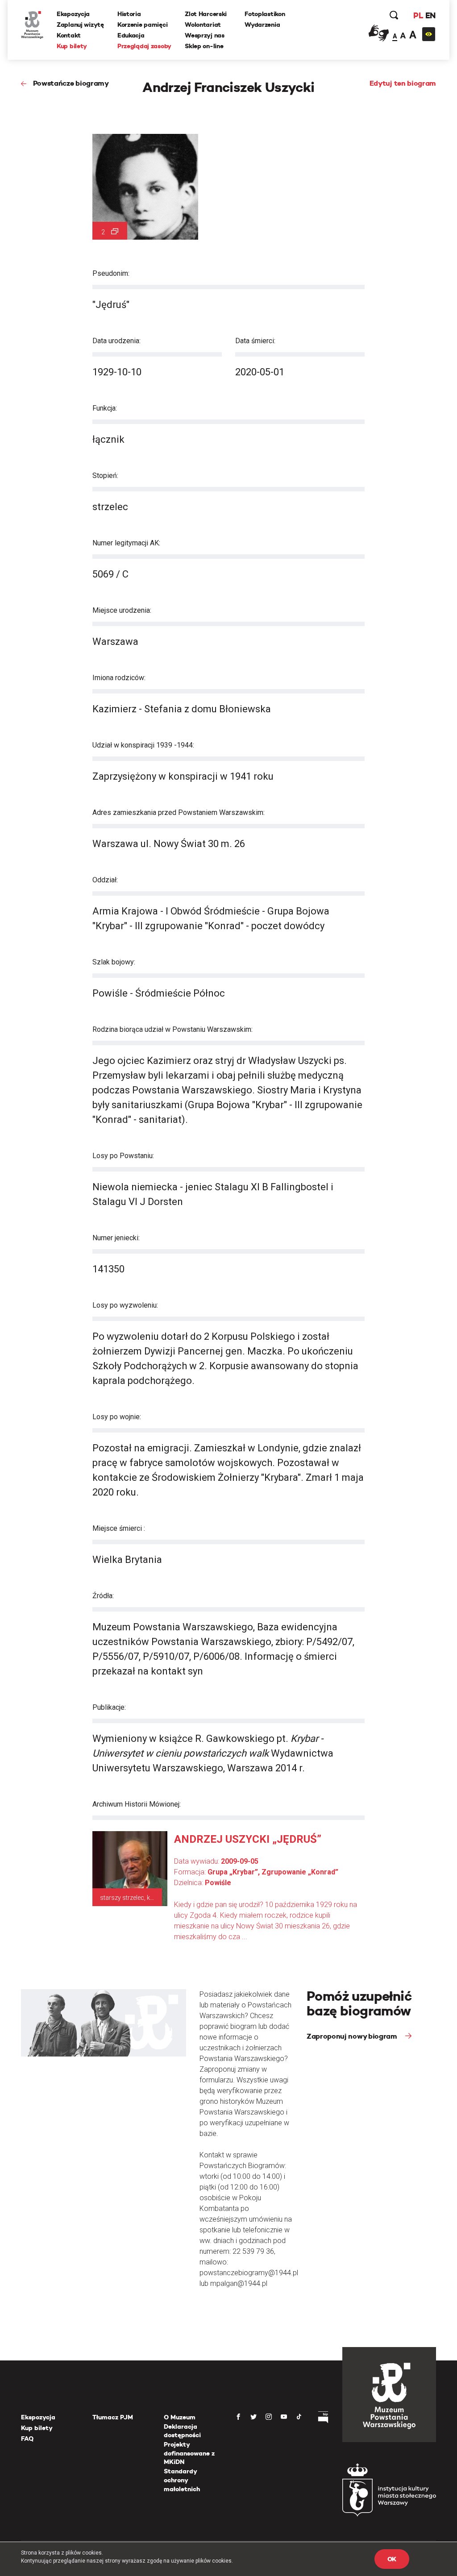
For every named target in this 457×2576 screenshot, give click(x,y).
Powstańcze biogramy (71, 83)
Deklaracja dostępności (182, 2431)
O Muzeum (180, 2417)
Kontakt (69, 35)
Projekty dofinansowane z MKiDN (189, 2453)
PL (418, 15)
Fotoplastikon (265, 14)
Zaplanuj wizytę (80, 25)
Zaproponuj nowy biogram (353, 2036)
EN (430, 15)
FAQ (27, 2439)
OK (392, 2559)
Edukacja (131, 35)
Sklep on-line (204, 46)
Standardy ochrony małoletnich (182, 2480)
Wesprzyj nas (205, 35)
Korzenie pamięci (143, 25)
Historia (129, 14)
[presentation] (6, 1165)
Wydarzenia (262, 25)
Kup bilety (72, 46)
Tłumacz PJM (113, 2417)
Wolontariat (203, 25)
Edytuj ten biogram (403, 83)
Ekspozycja (73, 14)
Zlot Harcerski (206, 14)
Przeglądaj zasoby (144, 46)
